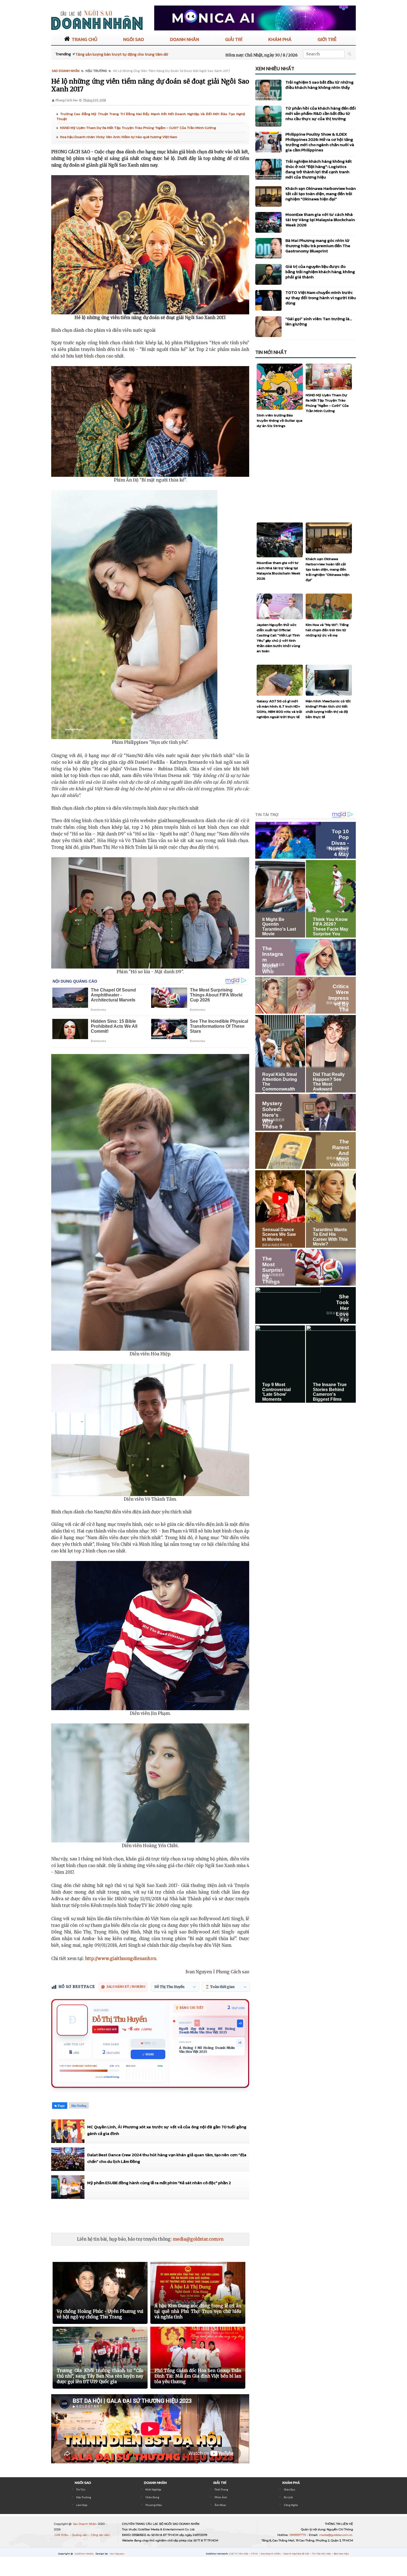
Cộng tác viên (100, 2535)
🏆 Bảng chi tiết (190, 2008)
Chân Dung (152, 2497)
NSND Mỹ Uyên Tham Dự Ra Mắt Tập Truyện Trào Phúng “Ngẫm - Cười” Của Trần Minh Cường (138, 128)
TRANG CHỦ (84, 39)
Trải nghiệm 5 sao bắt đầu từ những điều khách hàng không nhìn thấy (320, 85)
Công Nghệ (291, 2505)
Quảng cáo (80, 2535)
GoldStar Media (84, 2554)
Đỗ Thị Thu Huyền (120, 2019)
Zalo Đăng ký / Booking (126, 1987)
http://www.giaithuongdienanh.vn (121, 1958)
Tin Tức (81, 2490)
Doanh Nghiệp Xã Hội (297, 2554)
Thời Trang (221, 2490)
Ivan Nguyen (117, 2554)
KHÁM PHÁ (280, 39)
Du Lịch (288, 2497)
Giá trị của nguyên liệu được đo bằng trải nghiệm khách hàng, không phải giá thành (320, 272)
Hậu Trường (84, 2497)
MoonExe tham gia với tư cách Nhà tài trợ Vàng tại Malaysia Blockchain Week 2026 (320, 220)
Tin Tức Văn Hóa (322, 2554)
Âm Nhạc (220, 2505)
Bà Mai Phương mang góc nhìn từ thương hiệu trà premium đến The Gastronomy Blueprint (318, 246)
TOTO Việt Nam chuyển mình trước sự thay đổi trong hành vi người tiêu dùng (321, 298)
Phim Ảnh (221, 2497)
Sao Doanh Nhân (85, 2524)
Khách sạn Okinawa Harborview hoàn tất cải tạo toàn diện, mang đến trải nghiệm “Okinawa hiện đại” (321, 194)
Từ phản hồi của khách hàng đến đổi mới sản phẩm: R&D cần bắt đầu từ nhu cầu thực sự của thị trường (321, 113)
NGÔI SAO (134, 39)
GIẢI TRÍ (234, 39)
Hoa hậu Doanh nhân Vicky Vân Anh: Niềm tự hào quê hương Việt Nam (119, 137)
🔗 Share (148, 2054)
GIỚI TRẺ (327, 39)
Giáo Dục (289, 2490)
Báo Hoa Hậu (341, 2554)
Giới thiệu (62, 2535)
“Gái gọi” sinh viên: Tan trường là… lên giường (319, 321)
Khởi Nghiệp (153, 2490)
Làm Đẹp (82, 2505)
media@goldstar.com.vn (198, 2239)
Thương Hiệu (154, 2505)
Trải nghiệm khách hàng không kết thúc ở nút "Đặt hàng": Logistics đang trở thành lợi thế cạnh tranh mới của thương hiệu (319, 169)
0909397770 (298, 2535)
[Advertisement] (152, 2216)
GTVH (255, 2554)
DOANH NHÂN (185, 39)
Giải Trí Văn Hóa (239, 2554)
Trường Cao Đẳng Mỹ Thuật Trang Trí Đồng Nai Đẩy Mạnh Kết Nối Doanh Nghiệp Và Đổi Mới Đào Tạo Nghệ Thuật (151, 116)
